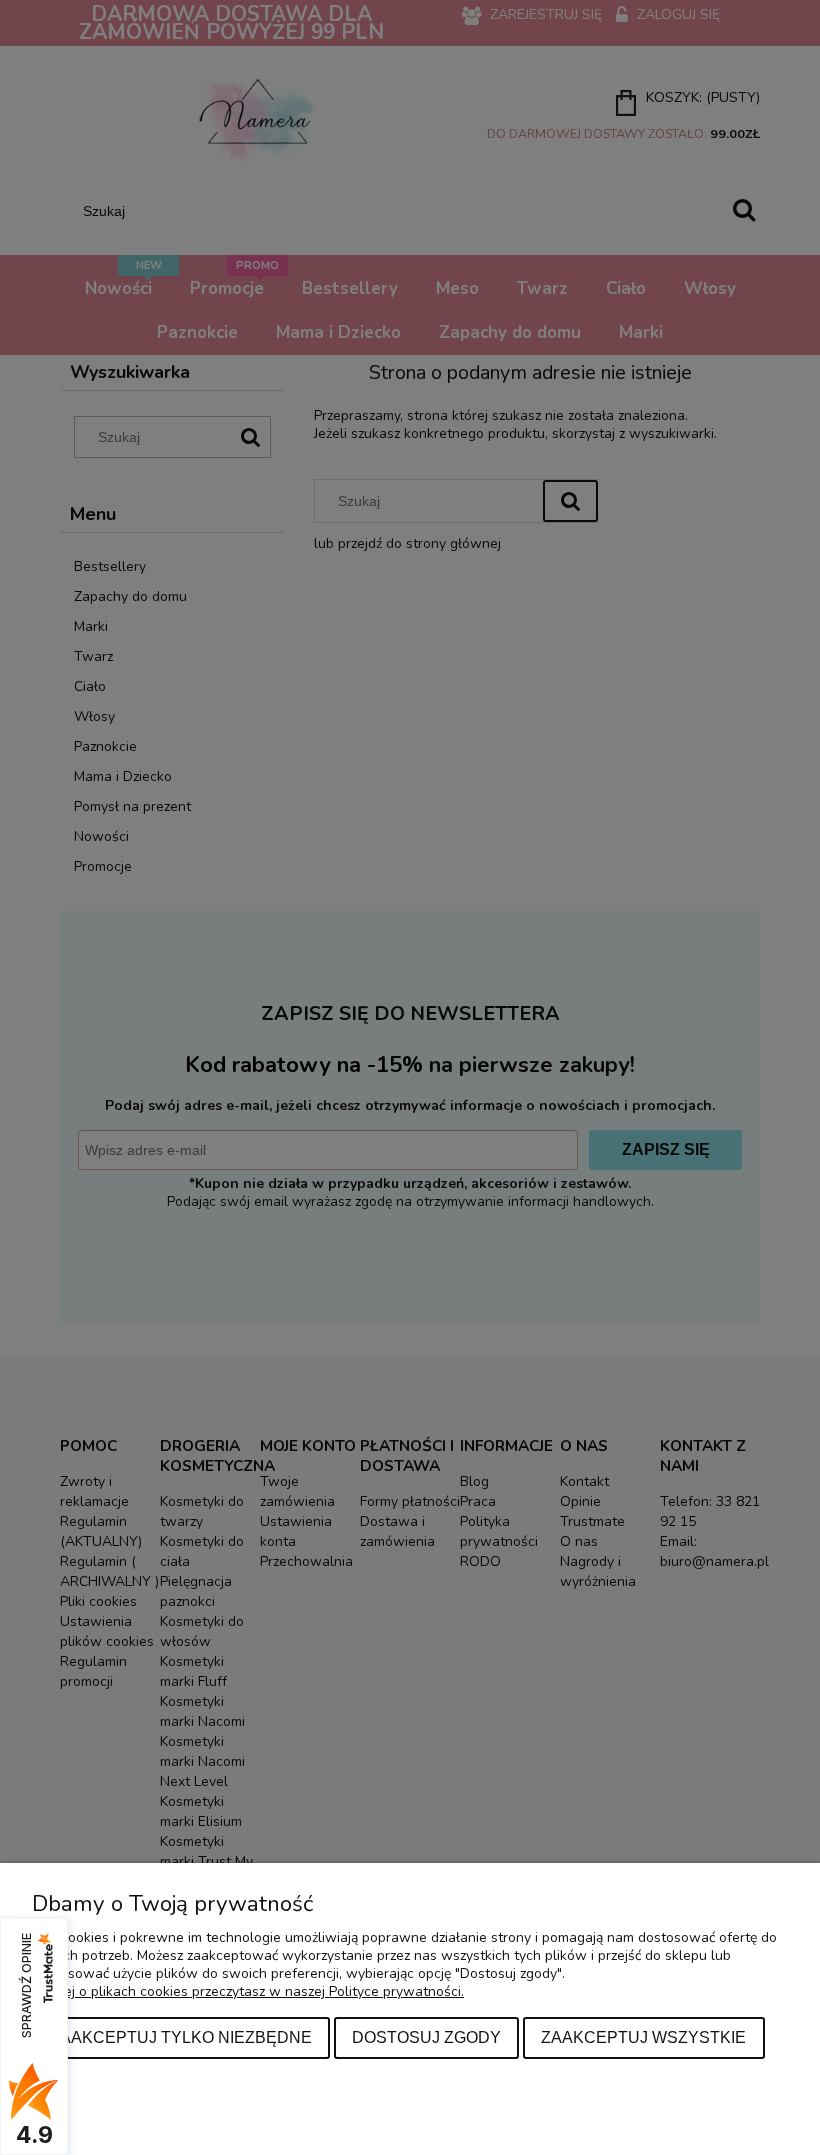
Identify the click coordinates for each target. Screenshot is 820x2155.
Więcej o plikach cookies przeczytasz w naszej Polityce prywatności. (248, 1991)
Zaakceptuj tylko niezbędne (181, 2037)
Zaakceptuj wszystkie (643, 2037)
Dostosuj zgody (426, 2037)
